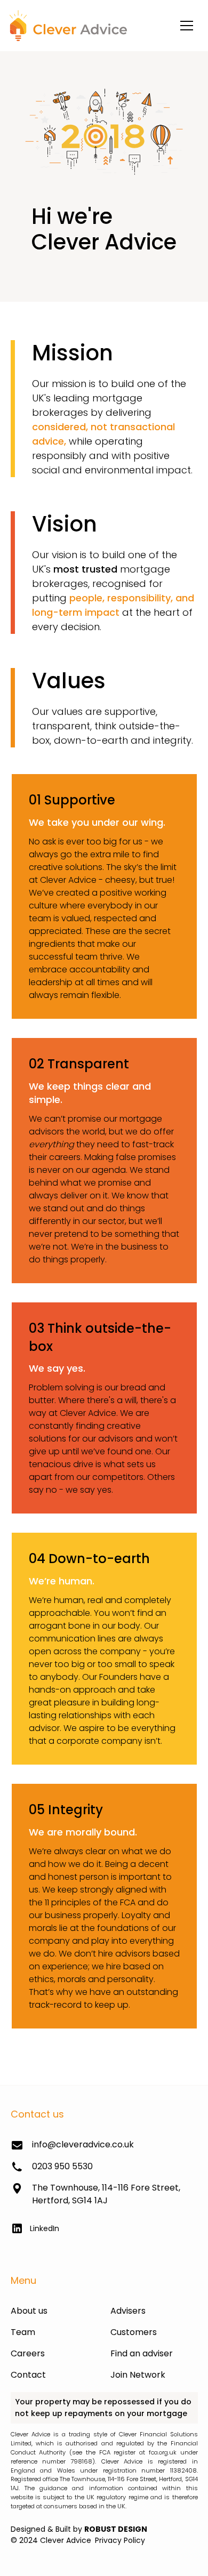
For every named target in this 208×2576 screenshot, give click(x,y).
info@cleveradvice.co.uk (83, 2144)
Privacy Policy (120, 2540)
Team (23, 2332)
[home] (66, 25)
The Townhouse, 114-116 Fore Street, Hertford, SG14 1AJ (106, 2194)
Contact (28, 2375)
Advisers (128, 2311)
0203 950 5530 (62, 2166)
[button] (187, 26)
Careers (28, 2353)
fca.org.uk (163, 2452)
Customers (134, 2332)
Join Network (138, 2375)
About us (29, 2311)
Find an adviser (142, 2353)
